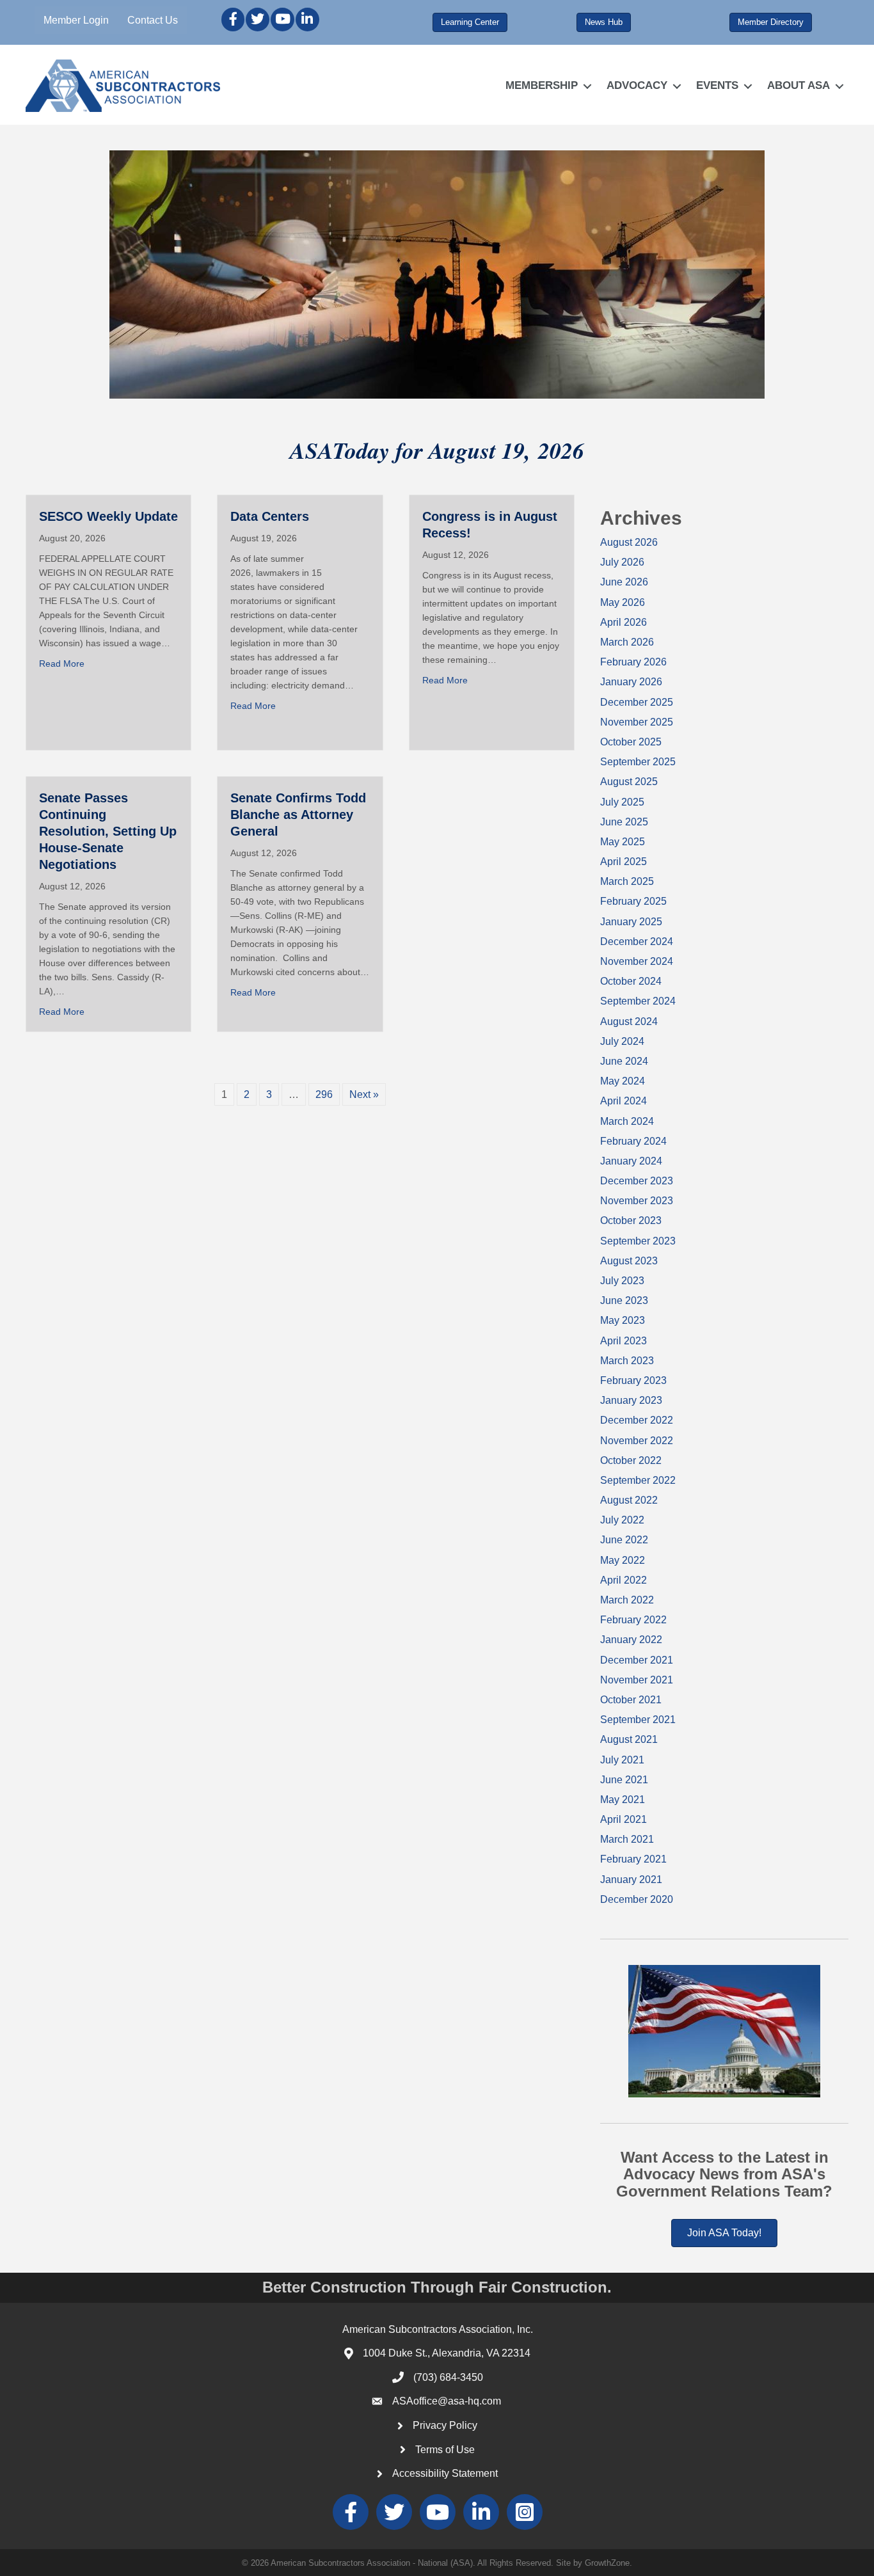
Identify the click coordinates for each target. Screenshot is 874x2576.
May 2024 (623, 1081)
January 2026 (631, 682)
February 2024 (633, 1141)
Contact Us (153, 20)
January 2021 (631, 1880)
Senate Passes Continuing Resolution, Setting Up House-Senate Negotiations (108, 831)
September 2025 (638, 762)
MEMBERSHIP (542, 85)
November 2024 (637, 961)
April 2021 (624, 1819)
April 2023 (624, 1341)
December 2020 (637, 1899)
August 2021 (629, 1739)
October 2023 (631, 1220)
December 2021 (637, 1660)
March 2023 (627, 1361)
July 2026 (622, 562)
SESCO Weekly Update (108, 516)
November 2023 (637, 1201)
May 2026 (623, 602)
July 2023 (622, 1281)
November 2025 (637, 722)
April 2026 (624, 622)
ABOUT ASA (799, 85)
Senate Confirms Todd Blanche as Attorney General (298, 815)
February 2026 (633, 662)
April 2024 (624, 1101)
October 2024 (631, 981)
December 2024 (637, 942)
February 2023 (633, 1380)
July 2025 (622, 802)
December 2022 (637, 1420)
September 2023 (638, 1241)
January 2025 (631, 922)
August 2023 (629, 1261)
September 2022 (638, 1480)
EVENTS (717, 85)
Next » (364, 1094)
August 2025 (629, 782)
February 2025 (633, 901)
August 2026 (629, 542)
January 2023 (631, 1400)
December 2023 (637, 1181)
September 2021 (638, 1720)
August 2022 (629, 1500)
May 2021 (623, 1800)
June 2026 (624, 582)
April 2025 (624, 862)
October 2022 (631, 1460)
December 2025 (637, 702)
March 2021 (627, 1839)
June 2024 (624, 1061)
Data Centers (270, 516)
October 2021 (631, 1700)
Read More (62, 664)
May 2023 (623, 1320)
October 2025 (631, 742)
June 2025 (624, 822)
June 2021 (624, 1780)
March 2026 (627, 642)
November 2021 (637, 1680)
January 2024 (631, 1161)
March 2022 (627, 1600)
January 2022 (631, 1640)
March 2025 (627, 881)
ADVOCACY (637, 85)
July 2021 (622, 1760)
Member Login (76, 20)
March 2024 (627, 1121)
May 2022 (623, 1560)
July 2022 (622, 1520)
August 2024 (629, 1022)
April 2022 (624, 1580)
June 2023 (624, 1300)
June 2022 (624, 1540)
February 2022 (633, 1620)
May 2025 (623, 842)
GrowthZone (607, 2563)
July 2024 (622, 1041)
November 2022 (637, 1441)
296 (324, 1094)
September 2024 (638, 1001)
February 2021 (633, 1859)
